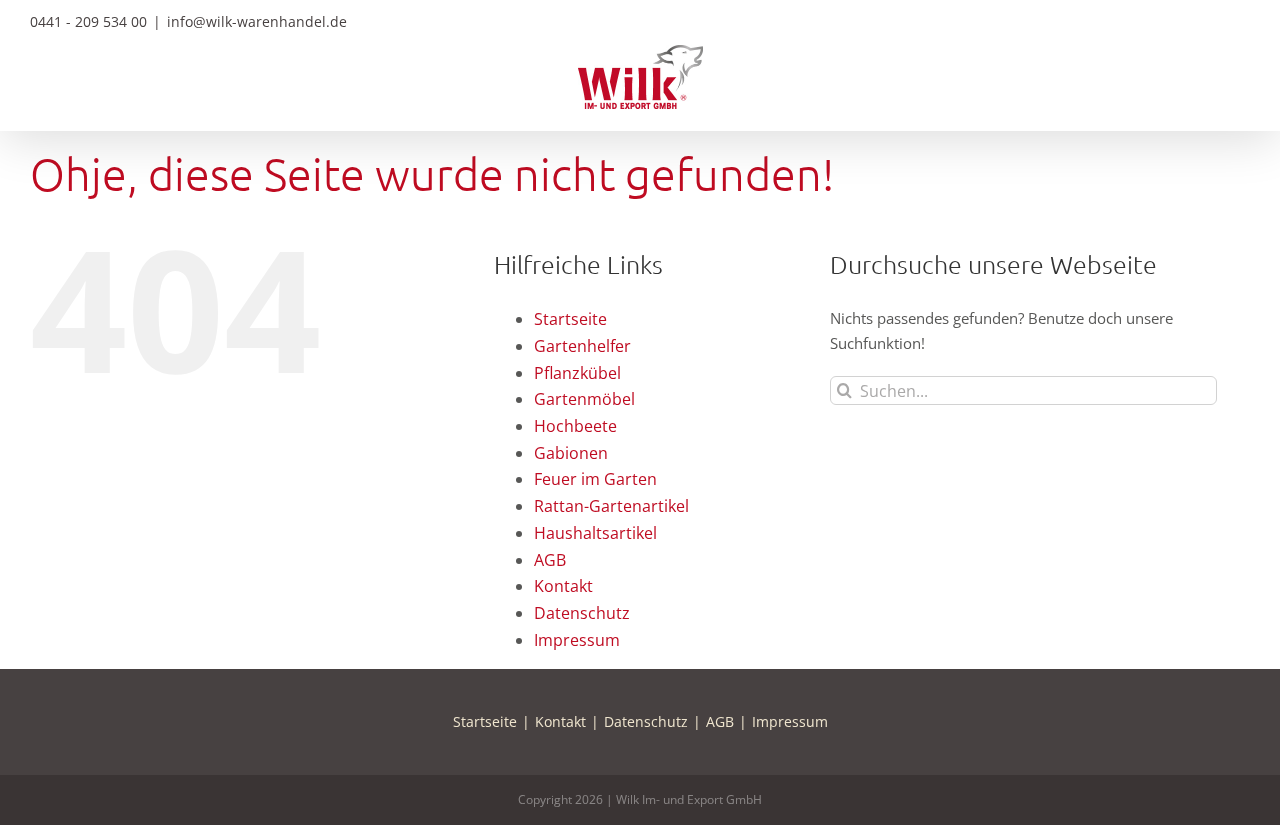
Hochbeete (575, 426)
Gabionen (571, 453)
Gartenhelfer (582, 346)
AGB (550, 560)
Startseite (570, 319)
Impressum (577, 640)
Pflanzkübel (577, 373)
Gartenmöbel (584, 399)
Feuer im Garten (595, 479)
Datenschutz (582, 613)
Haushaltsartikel (595, 533)
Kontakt (563, 586)
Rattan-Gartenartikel (611, 506)
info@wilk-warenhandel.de (257, 21)
